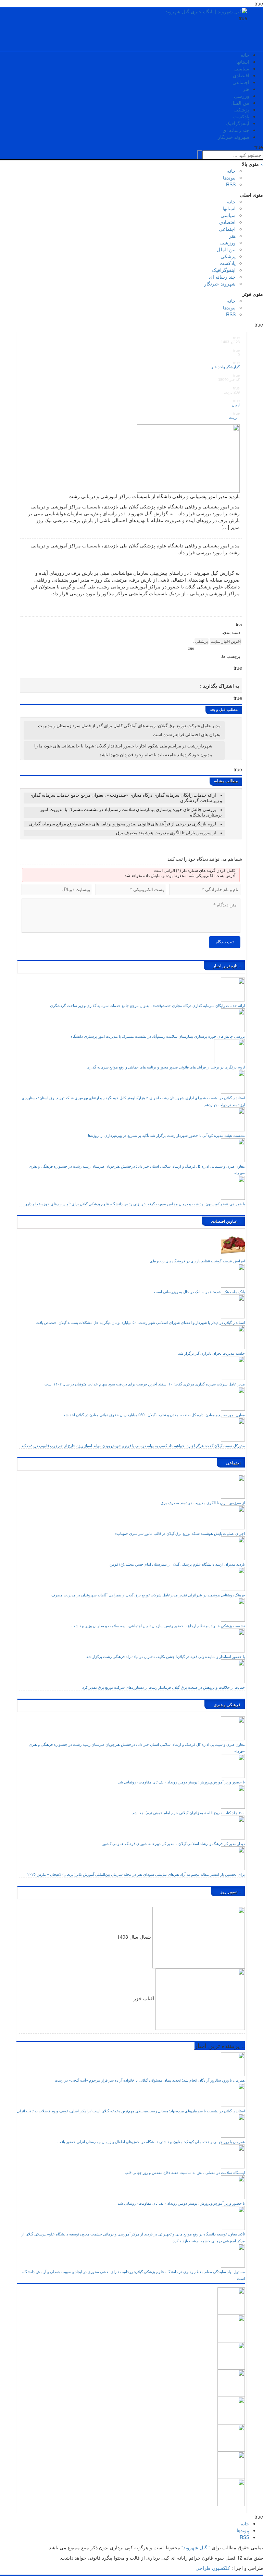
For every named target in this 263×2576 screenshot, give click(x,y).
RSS (231, 184)
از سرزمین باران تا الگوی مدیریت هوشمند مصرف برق (166, 833)
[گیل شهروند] (206, 11)
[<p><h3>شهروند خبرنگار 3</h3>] (231, 2410)
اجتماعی (241, 82)
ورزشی (242, 96)
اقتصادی (241, 75)
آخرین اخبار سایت (226, 641)
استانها (243, 62)
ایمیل (235, 405)
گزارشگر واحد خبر (226, 367)
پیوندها (229, 177)
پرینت (234, 417)
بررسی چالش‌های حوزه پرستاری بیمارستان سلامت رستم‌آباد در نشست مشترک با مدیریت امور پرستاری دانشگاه (158, 1036)
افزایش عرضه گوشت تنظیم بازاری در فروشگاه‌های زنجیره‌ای (197, 1261)
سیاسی (242, 68)
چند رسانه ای (236, 130)
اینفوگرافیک (237, 123)
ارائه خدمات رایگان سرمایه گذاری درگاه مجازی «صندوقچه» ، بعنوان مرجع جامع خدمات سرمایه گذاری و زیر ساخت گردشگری (147, 1005)
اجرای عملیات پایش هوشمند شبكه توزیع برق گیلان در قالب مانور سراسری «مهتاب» (180, 1533)
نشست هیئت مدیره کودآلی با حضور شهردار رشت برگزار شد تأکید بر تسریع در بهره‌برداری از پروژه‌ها (166, 1135)
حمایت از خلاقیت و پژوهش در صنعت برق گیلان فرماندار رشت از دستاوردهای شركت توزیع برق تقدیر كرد (164, 1687)
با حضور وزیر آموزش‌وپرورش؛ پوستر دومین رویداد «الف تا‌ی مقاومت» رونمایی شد (181, 1782)
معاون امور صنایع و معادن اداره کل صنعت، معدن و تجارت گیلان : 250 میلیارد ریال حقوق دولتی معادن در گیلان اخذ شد (154, 1415)
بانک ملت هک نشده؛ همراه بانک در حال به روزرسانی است (199, 1291)
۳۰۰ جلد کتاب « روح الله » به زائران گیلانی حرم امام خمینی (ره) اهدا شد (189, 1813)
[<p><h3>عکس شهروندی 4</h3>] (231, 2382)
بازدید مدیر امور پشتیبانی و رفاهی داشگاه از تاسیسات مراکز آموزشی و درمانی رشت (154, 496)
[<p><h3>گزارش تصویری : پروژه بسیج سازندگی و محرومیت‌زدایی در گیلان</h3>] (231, 2437)
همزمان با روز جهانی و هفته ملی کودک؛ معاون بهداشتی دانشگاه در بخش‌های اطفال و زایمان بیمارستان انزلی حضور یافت (151, 2141)
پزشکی (242, 109)
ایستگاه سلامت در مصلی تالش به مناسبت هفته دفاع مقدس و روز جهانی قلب (185, 2172)
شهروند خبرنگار (234, 137)
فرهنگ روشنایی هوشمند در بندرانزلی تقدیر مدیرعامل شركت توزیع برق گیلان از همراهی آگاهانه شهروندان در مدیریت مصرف (148, 1595)
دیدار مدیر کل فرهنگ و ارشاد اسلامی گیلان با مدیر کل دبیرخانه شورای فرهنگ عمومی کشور (174, 1843)
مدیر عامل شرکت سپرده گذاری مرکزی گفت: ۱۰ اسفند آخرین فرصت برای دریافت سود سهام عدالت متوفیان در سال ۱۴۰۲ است (145, 1384)
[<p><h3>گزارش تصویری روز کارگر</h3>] (231, 2328)
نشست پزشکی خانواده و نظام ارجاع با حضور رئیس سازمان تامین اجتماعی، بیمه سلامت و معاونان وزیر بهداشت (158, 1625)
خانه (245, 55)
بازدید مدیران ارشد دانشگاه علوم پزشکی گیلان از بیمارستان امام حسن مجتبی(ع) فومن (177, 1564)
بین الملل (240, 103)
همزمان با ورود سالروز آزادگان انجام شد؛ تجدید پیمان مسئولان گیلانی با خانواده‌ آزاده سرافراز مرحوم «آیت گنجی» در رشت (150, 2080)
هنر (246, 89)
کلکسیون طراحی (213, 2568)
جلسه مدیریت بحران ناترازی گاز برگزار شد (211, 1353)
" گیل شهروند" (195, 2547)
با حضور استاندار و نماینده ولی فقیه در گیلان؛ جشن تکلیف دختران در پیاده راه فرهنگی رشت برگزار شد (166, 1656)
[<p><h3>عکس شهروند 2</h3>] (231, 2465)
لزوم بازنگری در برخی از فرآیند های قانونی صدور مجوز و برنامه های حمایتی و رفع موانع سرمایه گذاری (123, 824)
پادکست (241, 116)
